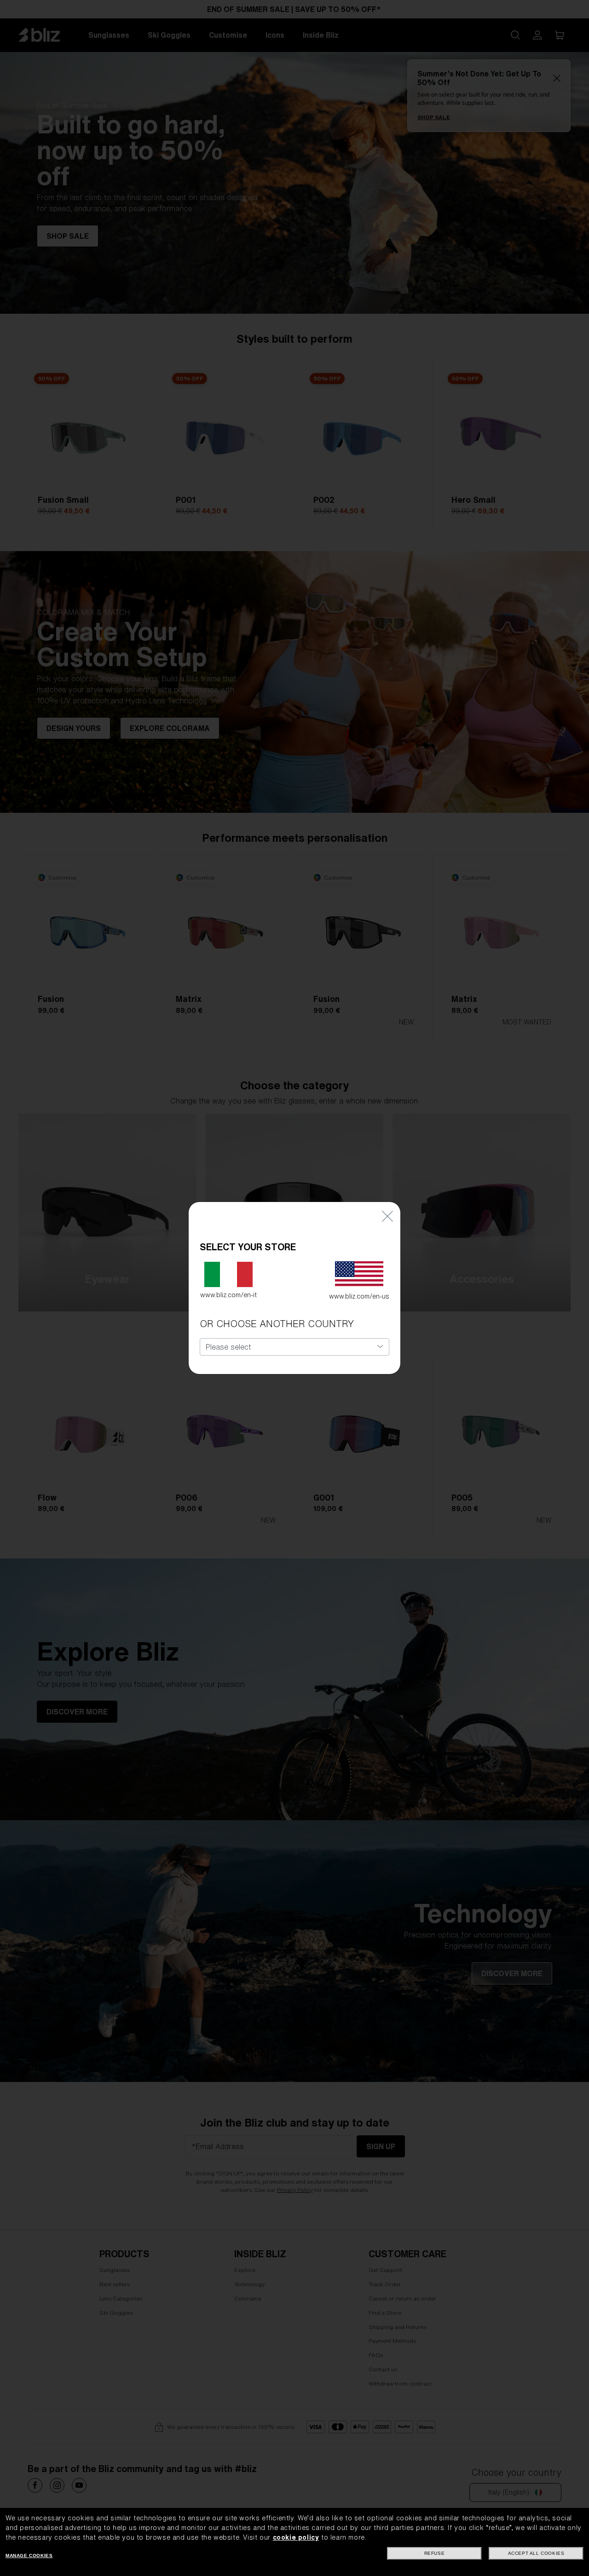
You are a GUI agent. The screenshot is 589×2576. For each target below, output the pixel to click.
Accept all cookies (536, 2553)
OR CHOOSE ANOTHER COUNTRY (277, 1324)
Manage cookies (29, 2556)
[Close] (387, 1216)
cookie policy (296, 2537)
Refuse (435, 2553)
